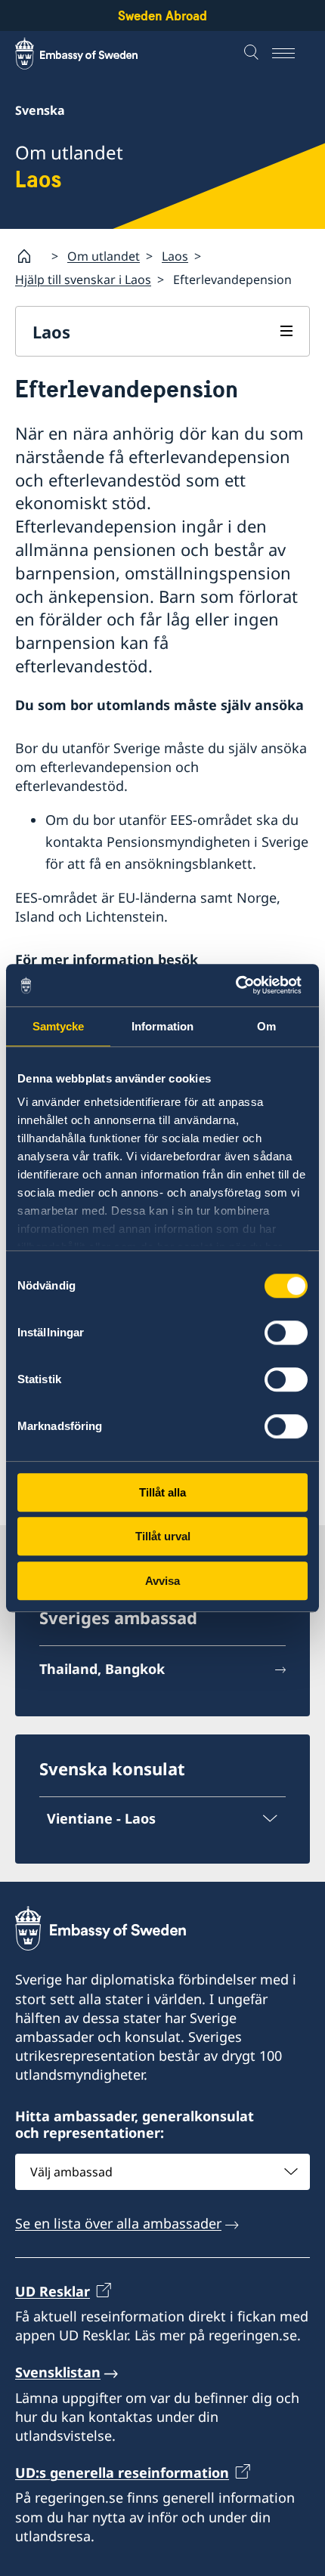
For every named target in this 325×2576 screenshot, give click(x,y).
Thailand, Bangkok (102, 1669)
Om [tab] (266, 1026)
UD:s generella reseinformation (122, 2473)
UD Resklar (53, 2291)
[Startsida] (30, 256)
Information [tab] (162, 1026)
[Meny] (291, 54)
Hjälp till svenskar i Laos (83, 280)
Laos (175, 256)
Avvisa (162, 1581)
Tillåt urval (163, 1536)
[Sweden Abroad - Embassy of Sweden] (91, 54)
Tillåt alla (162, 1492)
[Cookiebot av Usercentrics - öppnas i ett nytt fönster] (241, 985)
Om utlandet (104, 256)
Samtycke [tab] (59, 1026)
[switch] (286, 1333)
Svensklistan (58, 2372)
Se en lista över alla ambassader (118, 2223)
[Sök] (253, 54)
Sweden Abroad (162, 15)
